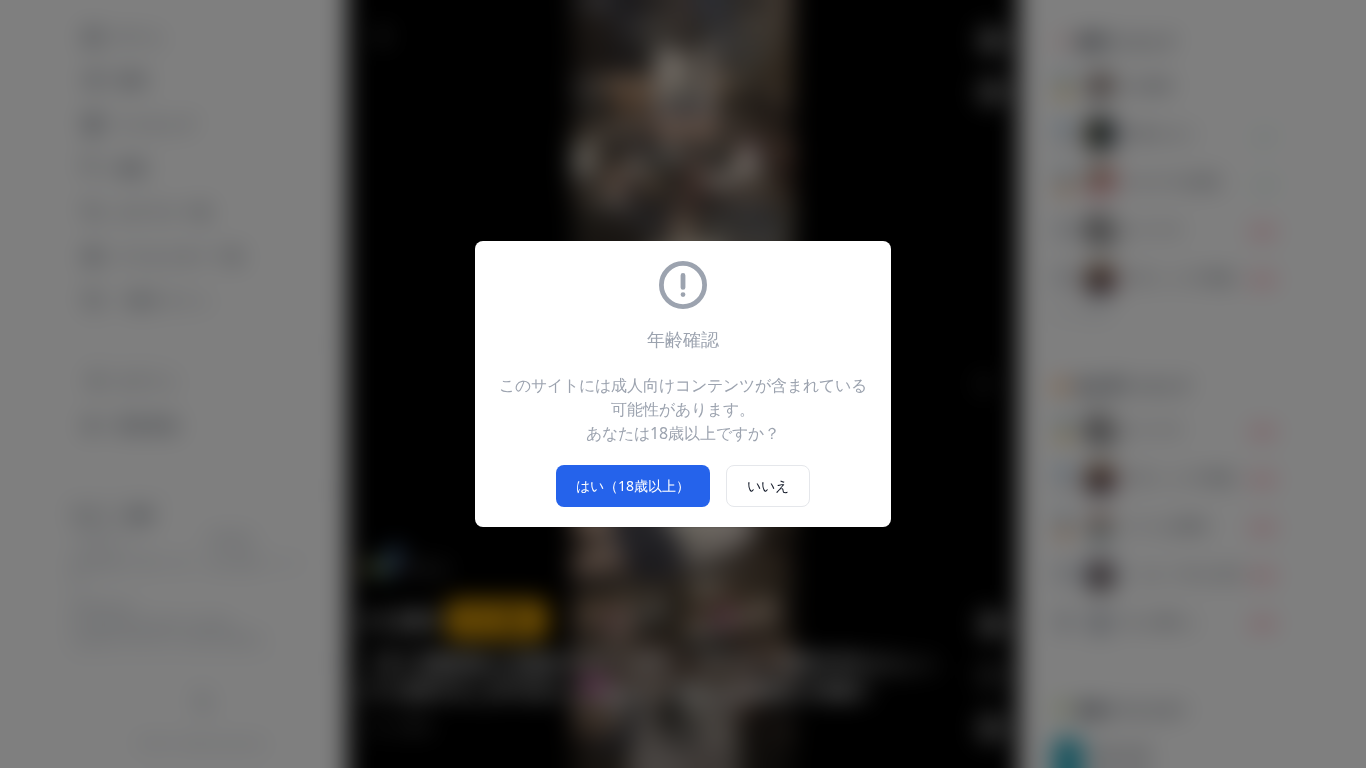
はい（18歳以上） (633, 485)
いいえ (768, 485)
